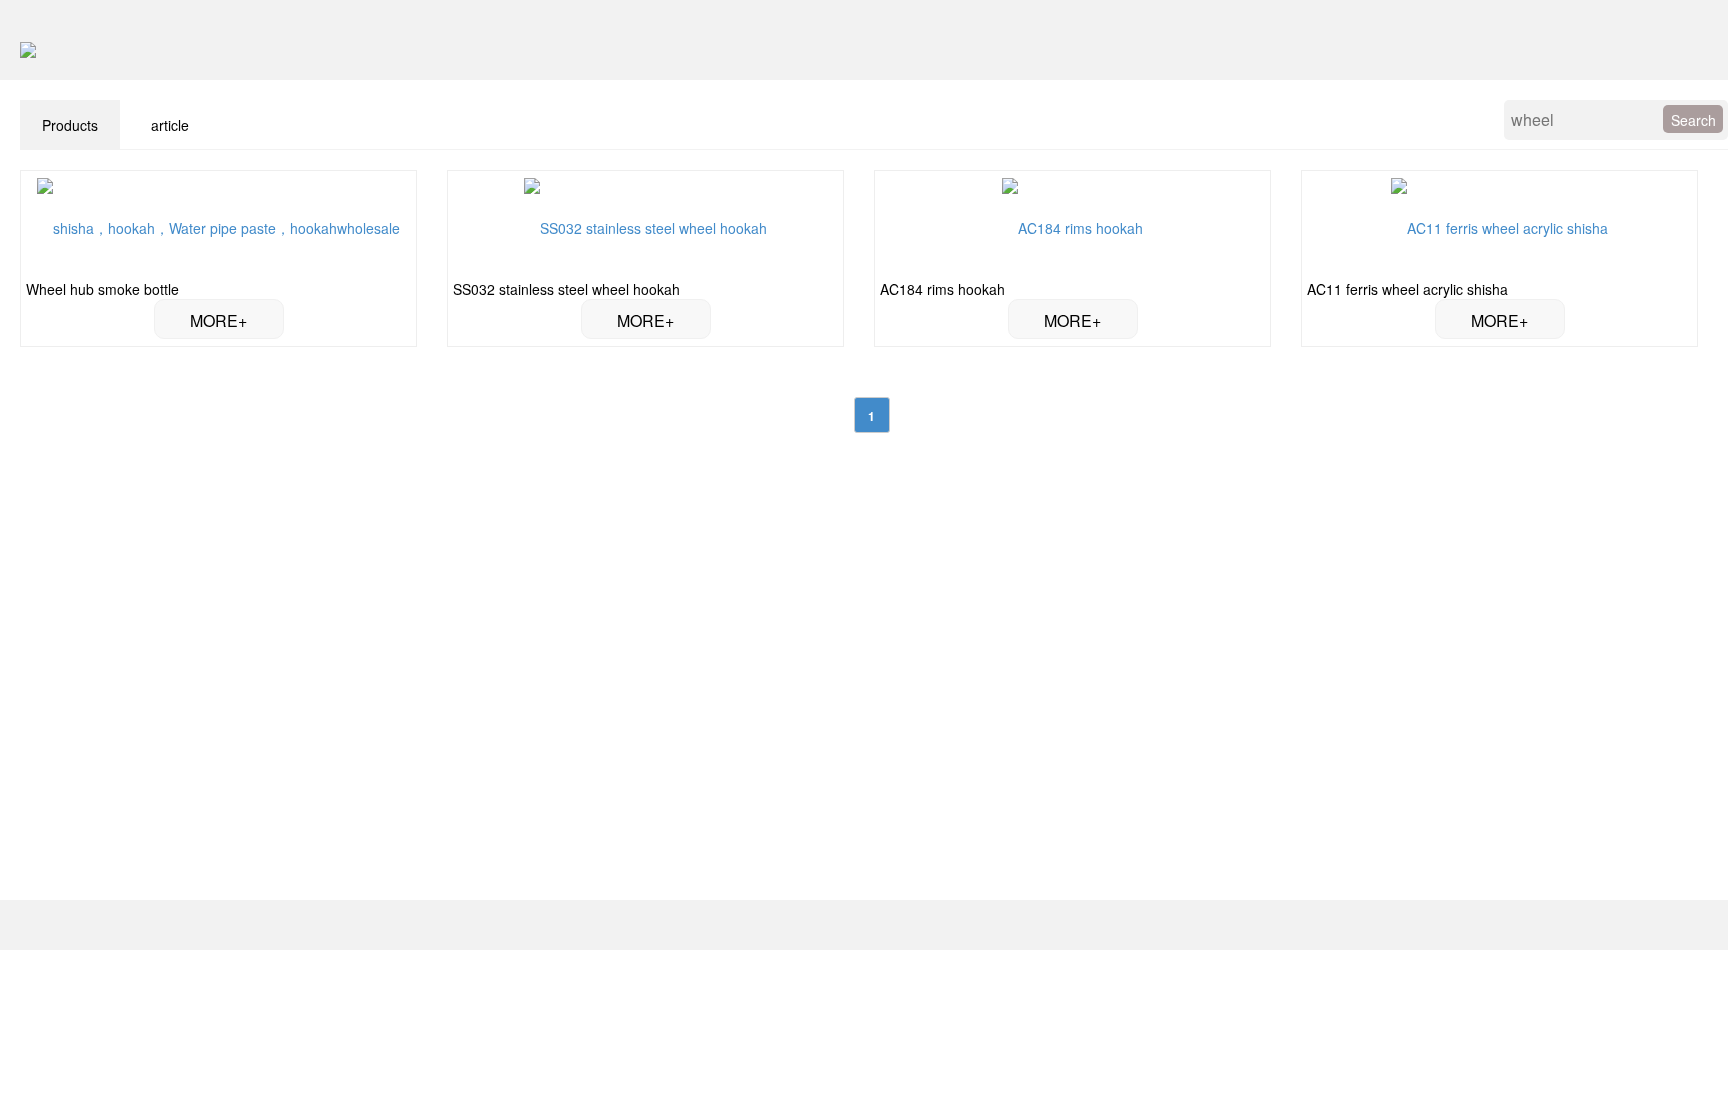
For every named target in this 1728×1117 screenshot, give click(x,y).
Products (70, 125)
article (170, 125)
